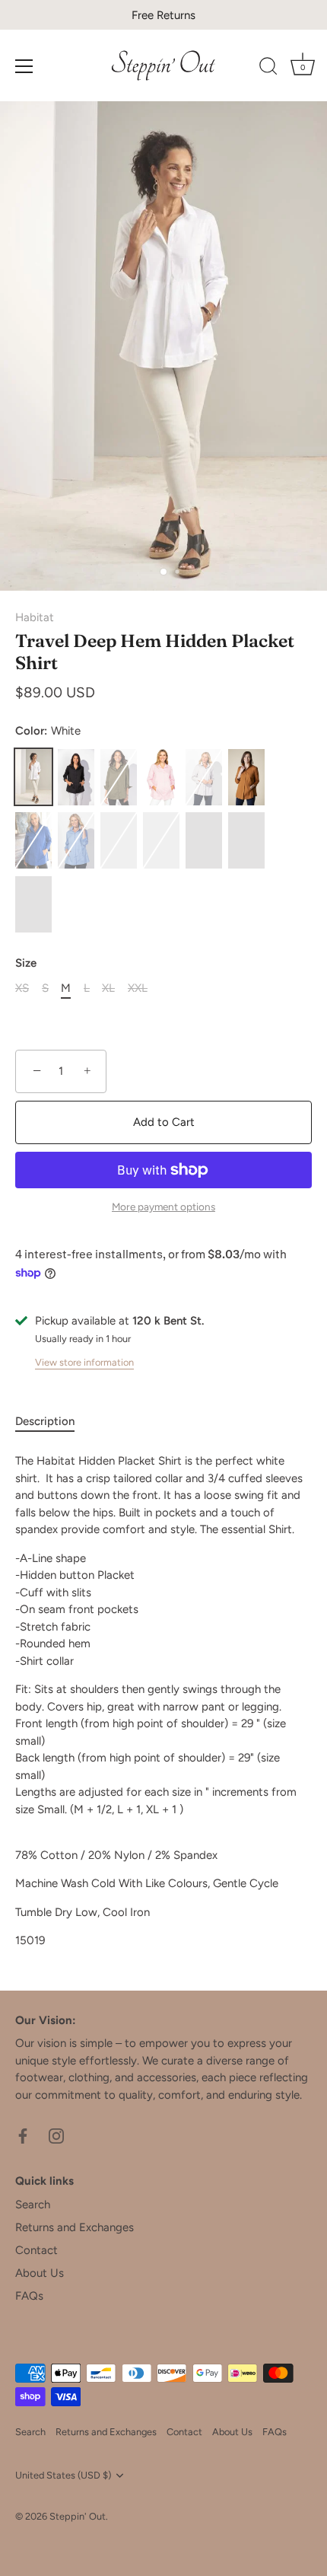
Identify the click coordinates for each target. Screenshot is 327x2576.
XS (22, 988)
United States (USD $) (63, 2475)
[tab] (52, 1422)
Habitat (35, 617)
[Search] (268, 69)
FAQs (29, 2296)
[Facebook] (23, 2134)
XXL (138, 988)
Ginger (246, 777)
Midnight (246, 840)
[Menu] (24, 66)
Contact (37, 2250)
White (33, 777)
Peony (161, 777)
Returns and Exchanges (75, 2227)
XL (108, 988)
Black (76, 777)
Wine (33, 904)
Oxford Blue (119, 840)
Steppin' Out (78, 2516)
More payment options (163, 1207)
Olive (119, 777)
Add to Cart (164, 1122)
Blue (76, 840)
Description (45, 1421)
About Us (40, 2273)
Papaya (161, 840)
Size (26, 963)
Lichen (204, 840)
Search (33, 2205)
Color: (48, 731)
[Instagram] (56, 2134)
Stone (204, 777)
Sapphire (33, 840)
